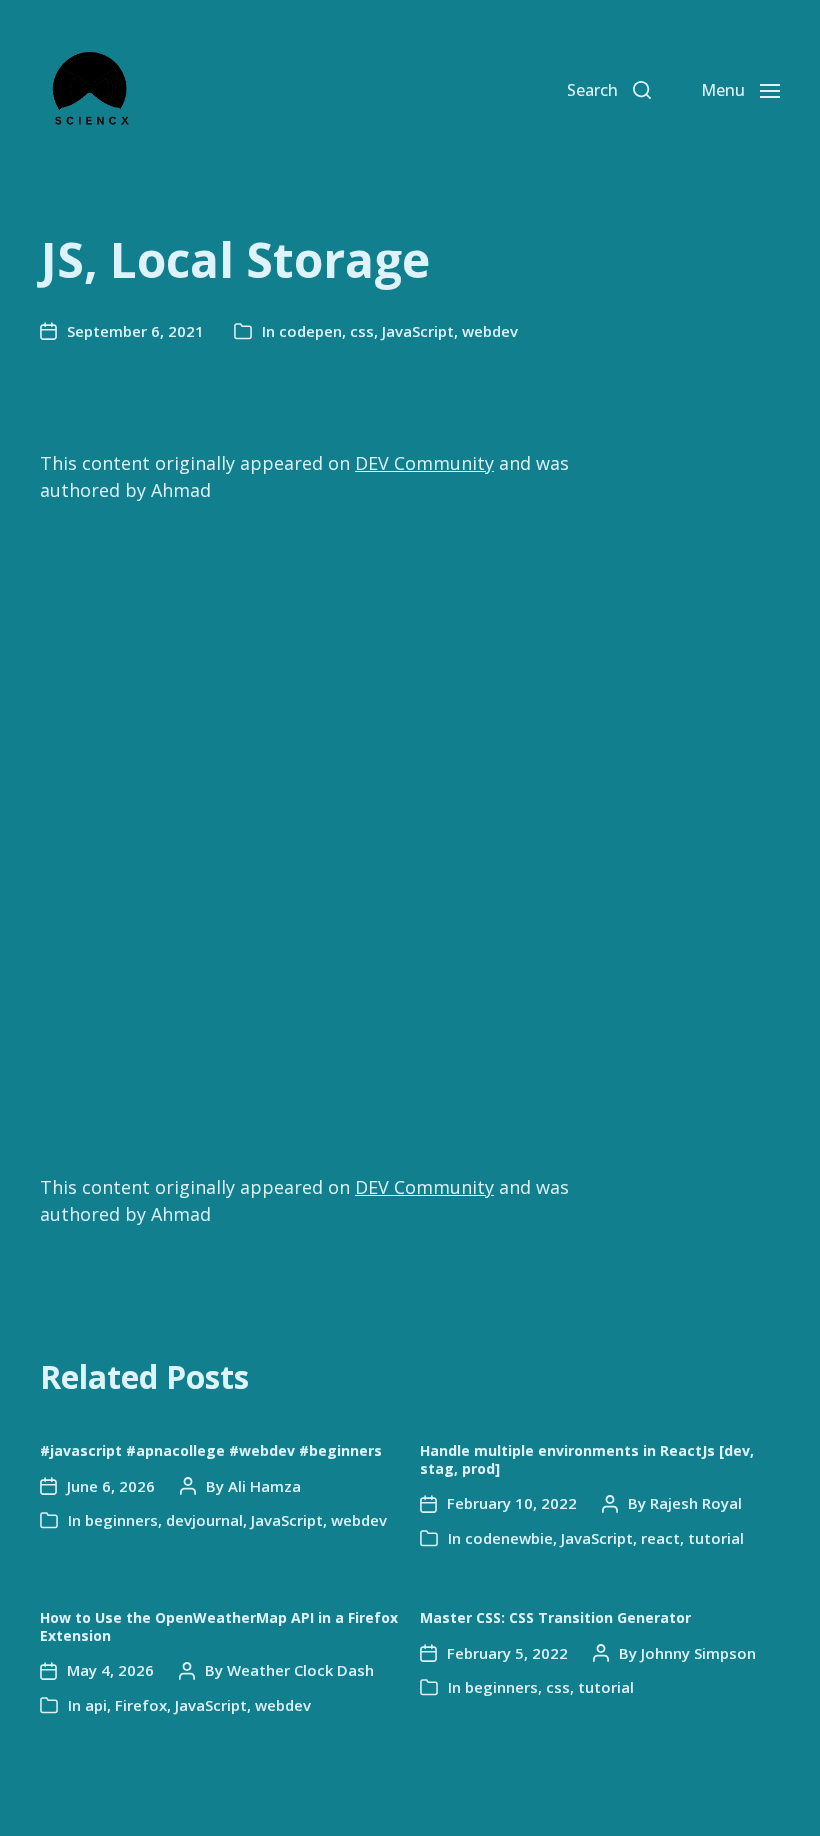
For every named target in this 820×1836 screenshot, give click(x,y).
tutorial (716, 1538)
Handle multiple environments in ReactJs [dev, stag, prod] (587, 1459)
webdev (490, 331)
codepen (310, 331)
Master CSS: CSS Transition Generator (555, 1617)
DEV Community (424, 463)
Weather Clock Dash (300, 1670)
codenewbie (509, 1538)
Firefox (141, 1705)
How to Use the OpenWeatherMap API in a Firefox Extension (219, 1626)
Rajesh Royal (696, 1503)
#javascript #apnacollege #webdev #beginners (211, 1450)
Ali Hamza (264, 1486)
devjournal (204, 1520)
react (660, 1538)
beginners (121, 1520)
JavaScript (418, 331)
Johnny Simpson (698, 1653)
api (96, 1705)
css (362, 331)
